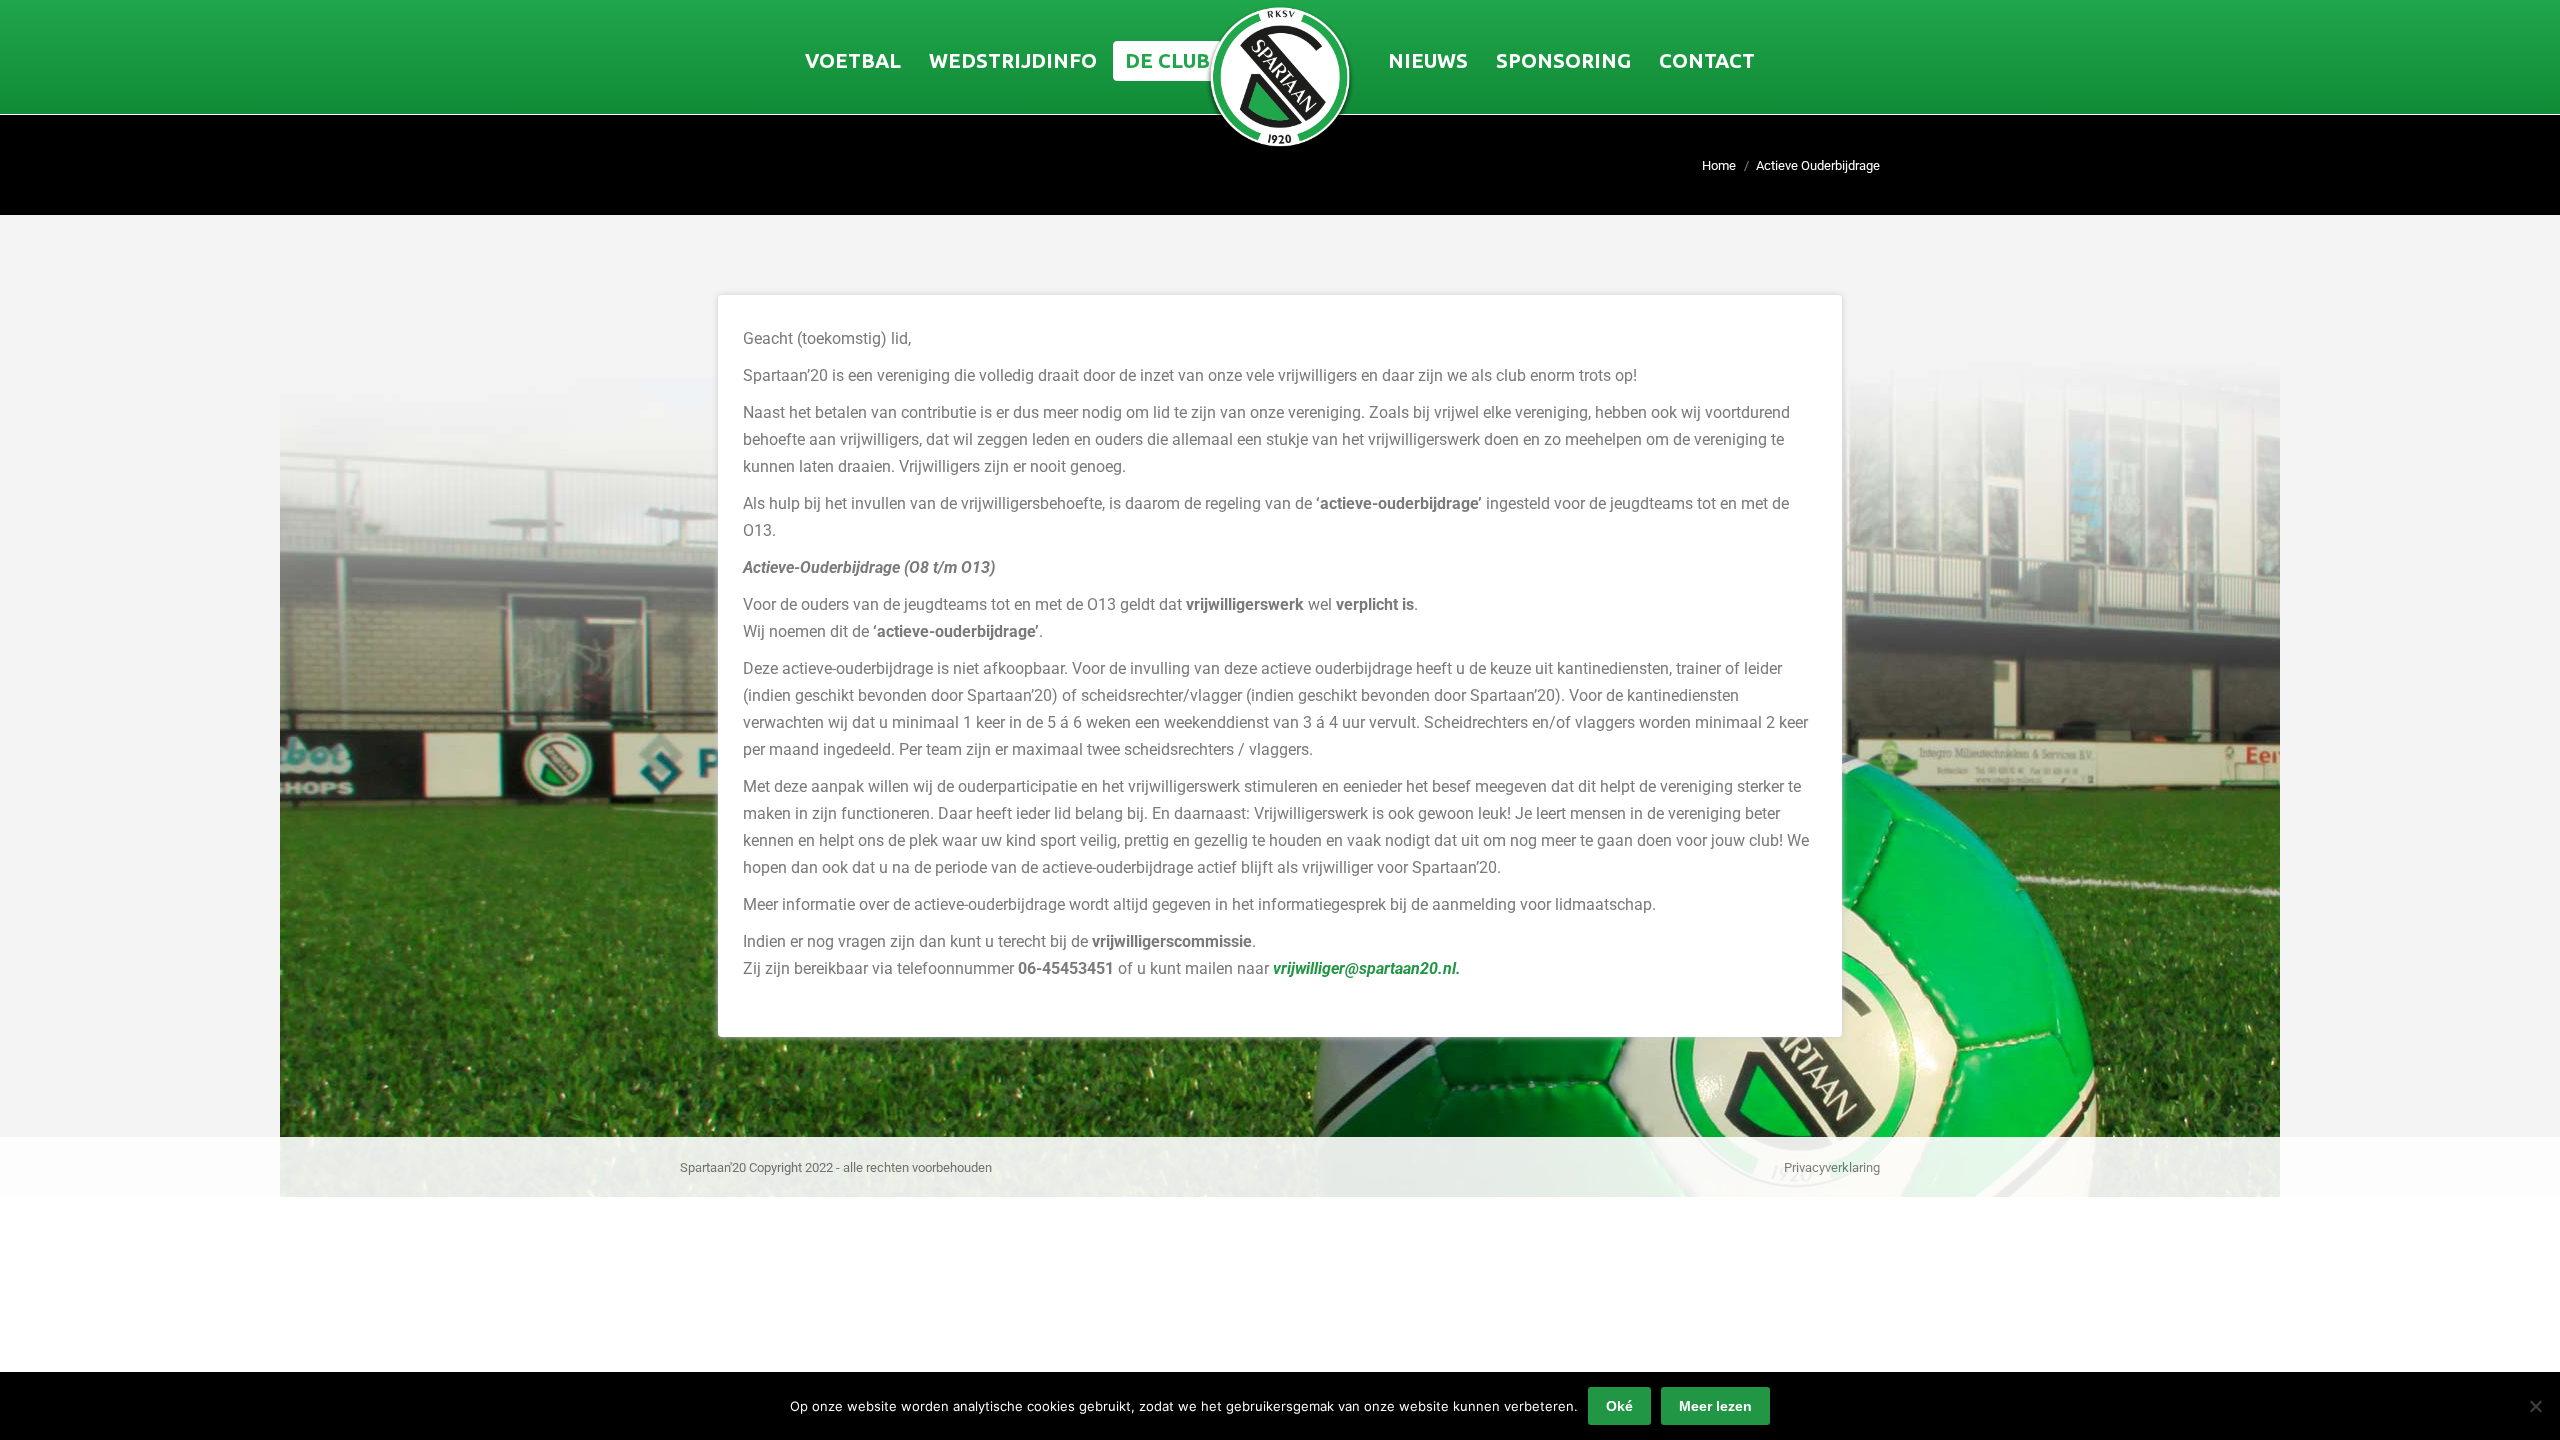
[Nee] (2535, 1406)
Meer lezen (1715, 1406)
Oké (1619, 1406)
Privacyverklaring (1832, 1167)
